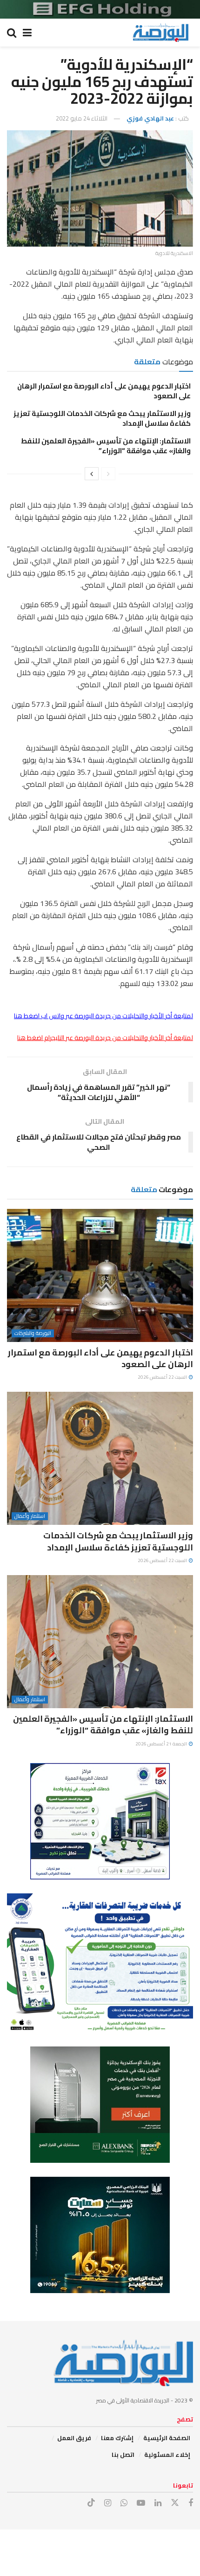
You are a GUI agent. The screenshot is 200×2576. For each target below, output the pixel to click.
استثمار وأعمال (30, 1516)
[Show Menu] (27, 33)
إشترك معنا (117, 2438)
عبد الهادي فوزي (150, 118)
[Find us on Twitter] (175, 2503)
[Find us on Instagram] (108, 2503)
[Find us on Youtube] (141, 2503)
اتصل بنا (123, 2455)
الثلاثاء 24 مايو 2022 (82, 118)
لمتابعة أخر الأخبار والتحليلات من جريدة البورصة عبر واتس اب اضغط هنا (103, 1016)
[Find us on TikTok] (91, 2503)
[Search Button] (12, 33)
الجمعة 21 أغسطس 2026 (162, 1744)
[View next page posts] (92, 474)
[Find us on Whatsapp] (124, 2503)
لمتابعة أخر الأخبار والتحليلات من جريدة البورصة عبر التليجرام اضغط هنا (105, 1038)
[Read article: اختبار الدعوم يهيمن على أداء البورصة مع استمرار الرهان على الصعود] (100, 1275)
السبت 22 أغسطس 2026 (163, 1377)
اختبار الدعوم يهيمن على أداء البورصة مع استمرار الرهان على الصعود (104, 391)
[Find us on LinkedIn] (158, 2503)
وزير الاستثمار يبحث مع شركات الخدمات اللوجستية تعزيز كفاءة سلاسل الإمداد (102, 418)
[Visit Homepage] (160, 33)
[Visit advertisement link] (100, 9)
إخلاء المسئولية (167, 2455)
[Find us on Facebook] (191, 2503)
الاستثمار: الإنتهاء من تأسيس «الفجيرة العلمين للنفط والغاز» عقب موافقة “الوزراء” (106, 446)
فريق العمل (74, 2438)
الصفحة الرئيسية (167, 2438)
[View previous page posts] (108, 474)
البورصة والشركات (33, 1333)
